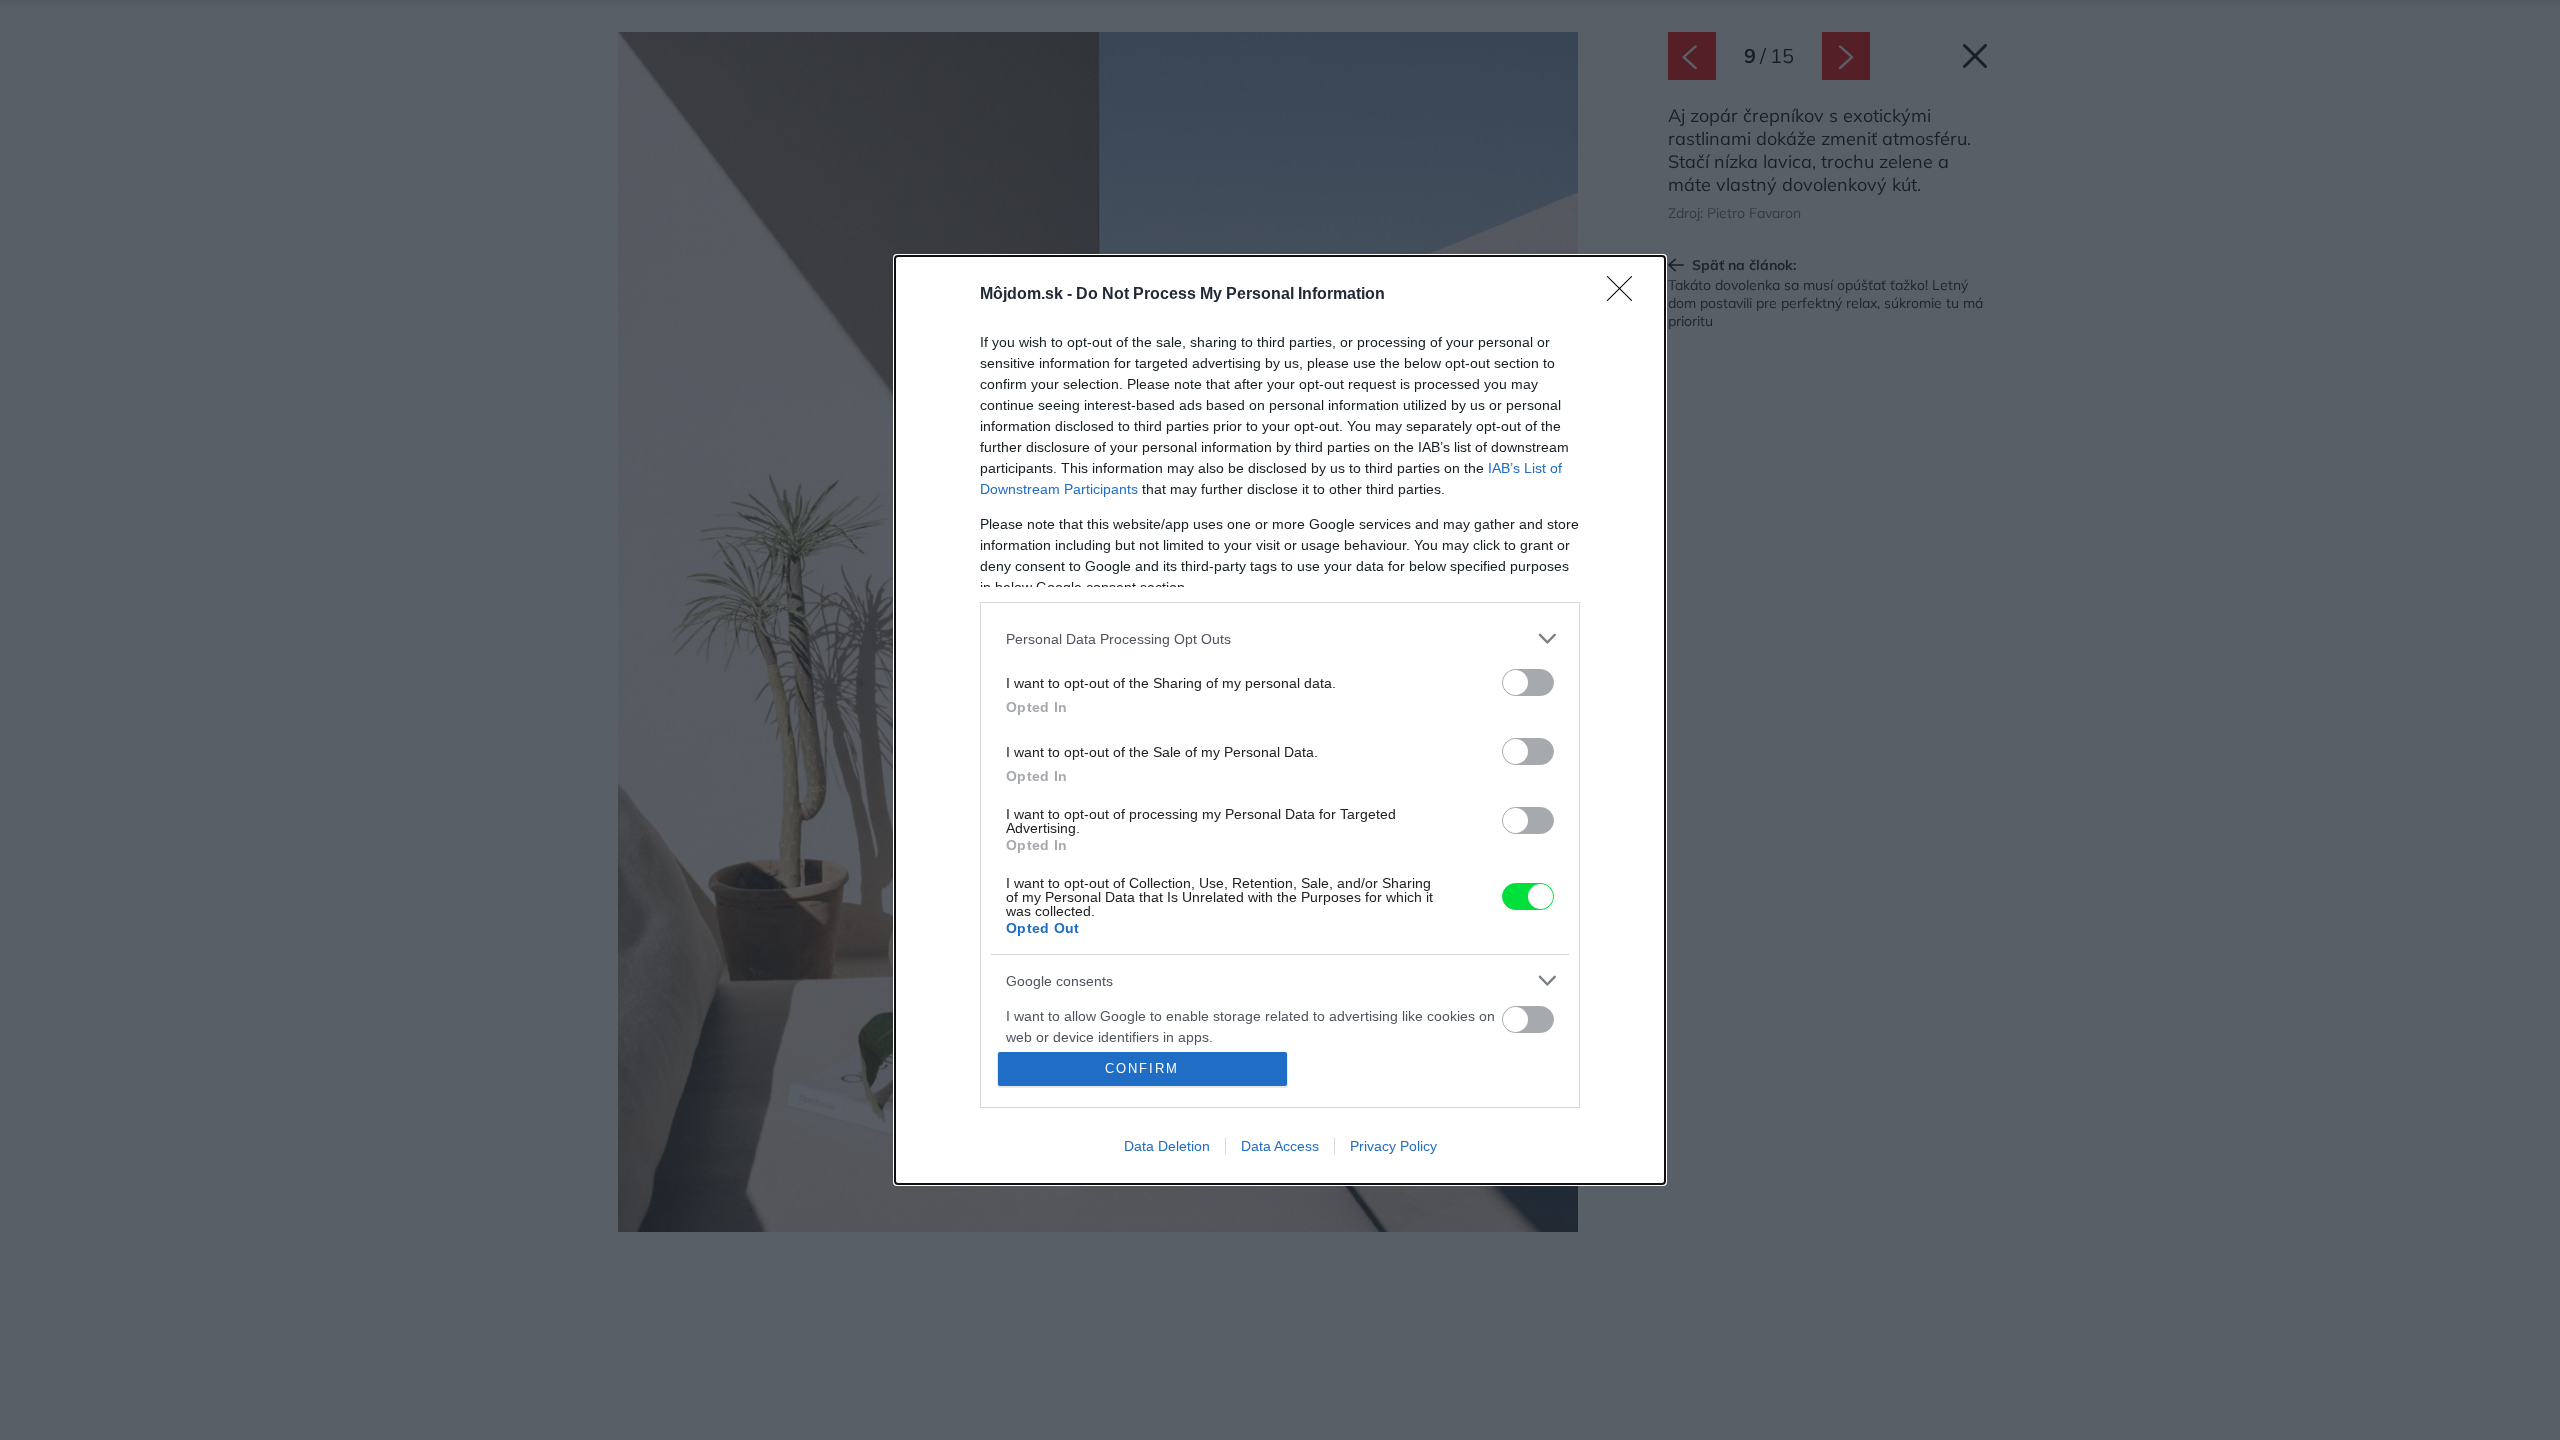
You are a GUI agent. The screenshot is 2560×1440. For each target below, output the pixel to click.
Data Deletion (1167, 1146)
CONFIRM (1142, 1068)
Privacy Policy (1393, 1146)
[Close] (1626, 295)
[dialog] (1280, 720)
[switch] (1528, 682)
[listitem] (1280, 638)
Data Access (1280, 1146)
